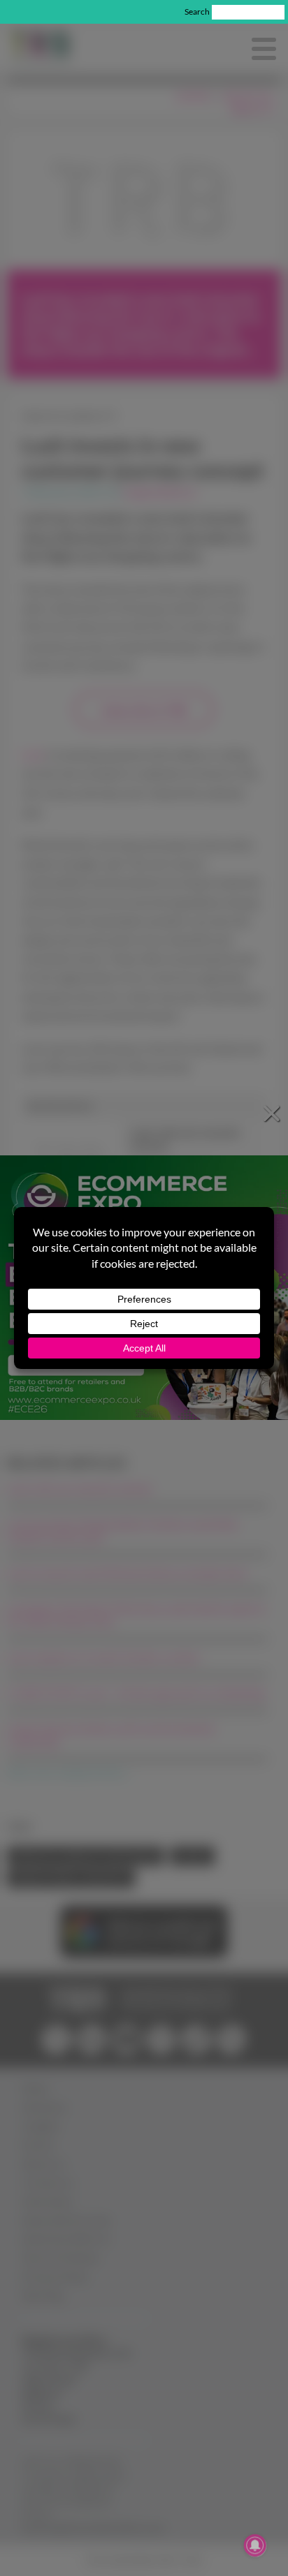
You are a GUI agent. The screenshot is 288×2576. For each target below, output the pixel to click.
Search (197, 12)
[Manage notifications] (255, 2545)
